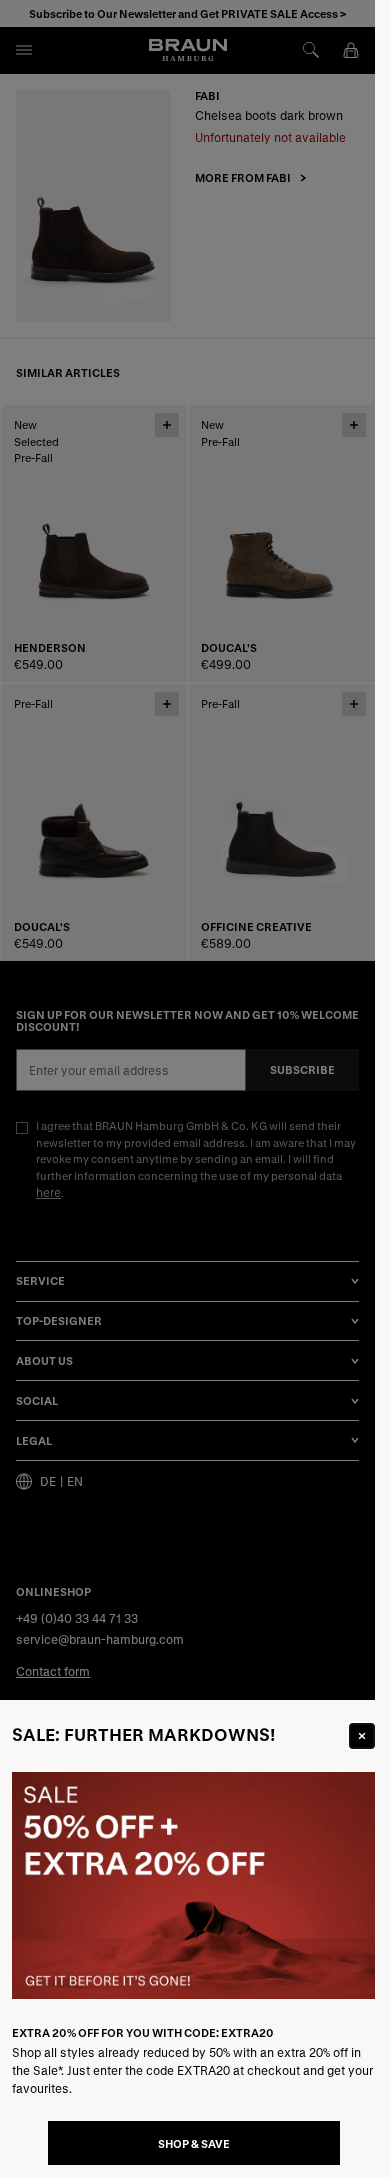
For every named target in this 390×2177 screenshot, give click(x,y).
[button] (187, 1088)
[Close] (362, 1736)
